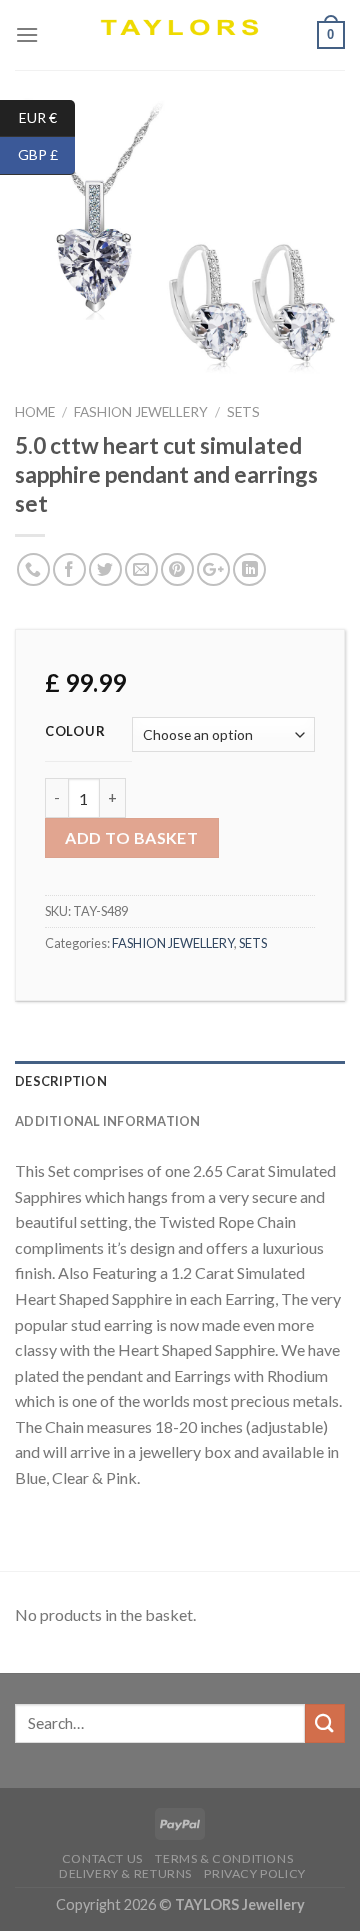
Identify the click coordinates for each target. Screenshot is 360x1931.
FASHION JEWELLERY (141, 412)
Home (35, 412)
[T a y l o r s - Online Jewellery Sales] (180, 35)
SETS (243, 412)
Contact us (102, 1858)
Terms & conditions (224, 1858)
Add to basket (131, 837)
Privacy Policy (255, 1873)
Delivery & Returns (125, 1873)
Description (61, 1081)
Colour (75, 732)
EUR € (47, 116)
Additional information (108, 1121)
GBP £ (46, 154)
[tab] (180, 1081)
